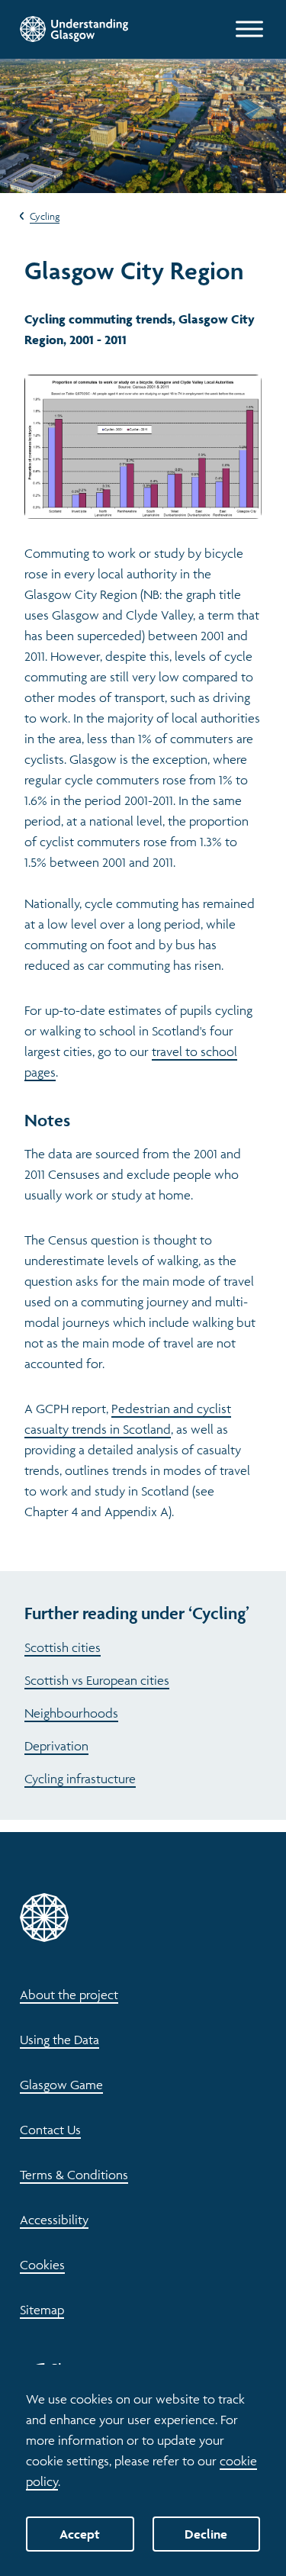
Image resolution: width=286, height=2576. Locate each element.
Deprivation (56, 1746)
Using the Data (59, 2040)
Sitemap (42, 2310)
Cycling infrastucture (80, 1779)
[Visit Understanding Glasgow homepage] (74, 29)
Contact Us (50, 2130)
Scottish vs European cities (97, 1680)
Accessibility (54, 2220)
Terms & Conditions (74, 2175)
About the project (69, 1995)
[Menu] (249, 29)
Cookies (42, 2265)
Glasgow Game (61, 2085)
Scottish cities (63, 1647)
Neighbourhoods (71, 1713)
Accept (80, 2534)
